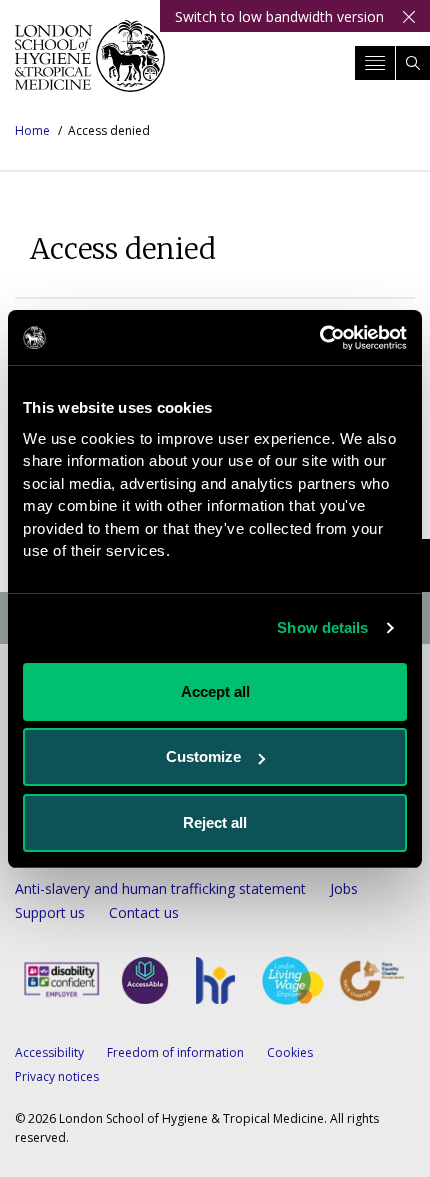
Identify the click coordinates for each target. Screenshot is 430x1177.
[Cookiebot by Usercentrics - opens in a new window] (319, 338)
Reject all (215, 822)
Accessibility (49, 1052)
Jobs (344, 888)
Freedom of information (175, 1052)
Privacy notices (57, 1076)
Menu (375, 63)
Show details (322, 627)
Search (413, 63)
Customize (203, 756)
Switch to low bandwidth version (279, 16)
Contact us (144, 912)
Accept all (215, 691)
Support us (50, 912)
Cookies (290, 1052)
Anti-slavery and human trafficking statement (160, 888)
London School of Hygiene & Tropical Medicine (90, 64)
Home (32, 130)
